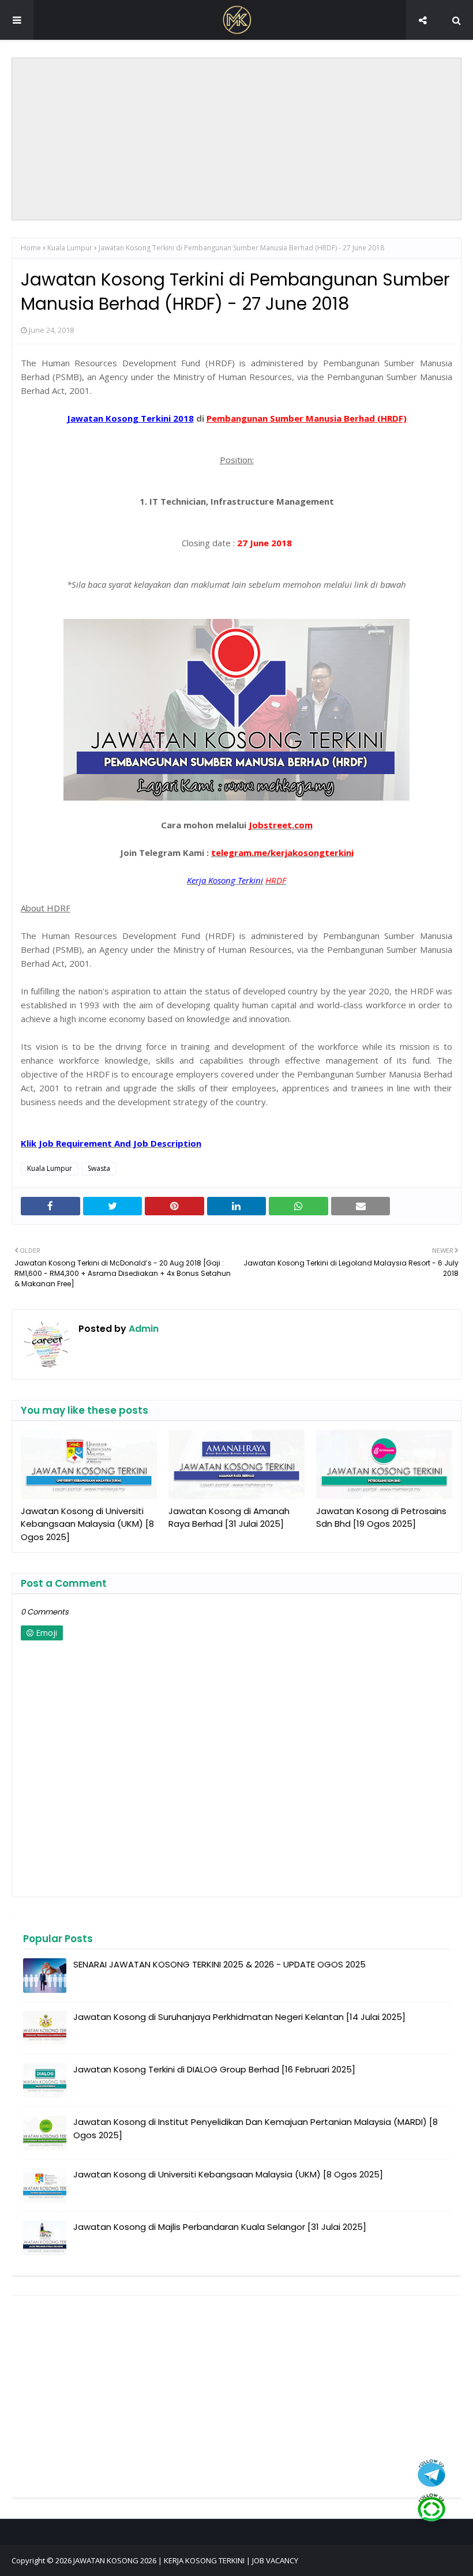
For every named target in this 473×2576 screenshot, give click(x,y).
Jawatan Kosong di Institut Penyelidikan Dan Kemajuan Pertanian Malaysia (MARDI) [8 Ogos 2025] (256, 2128)
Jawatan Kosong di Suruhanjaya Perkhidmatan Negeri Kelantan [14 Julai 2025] (239, 2017)
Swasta (99, 1168)
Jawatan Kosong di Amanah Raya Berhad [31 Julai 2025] (229, 1518)
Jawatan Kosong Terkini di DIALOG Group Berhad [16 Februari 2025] (214, 2069)
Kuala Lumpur (70, 248)
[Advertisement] (236, 139)
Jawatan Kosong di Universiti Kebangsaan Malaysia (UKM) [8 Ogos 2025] (87, 1524)
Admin (142, 1329)
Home (31, 248)
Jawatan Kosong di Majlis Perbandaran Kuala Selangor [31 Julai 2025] (220, 2227)
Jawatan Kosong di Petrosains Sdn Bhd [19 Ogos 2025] (381, 1518)
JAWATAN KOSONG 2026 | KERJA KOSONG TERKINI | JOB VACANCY (186, 2560)
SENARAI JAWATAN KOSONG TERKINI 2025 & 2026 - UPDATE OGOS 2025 (219, 1964)
